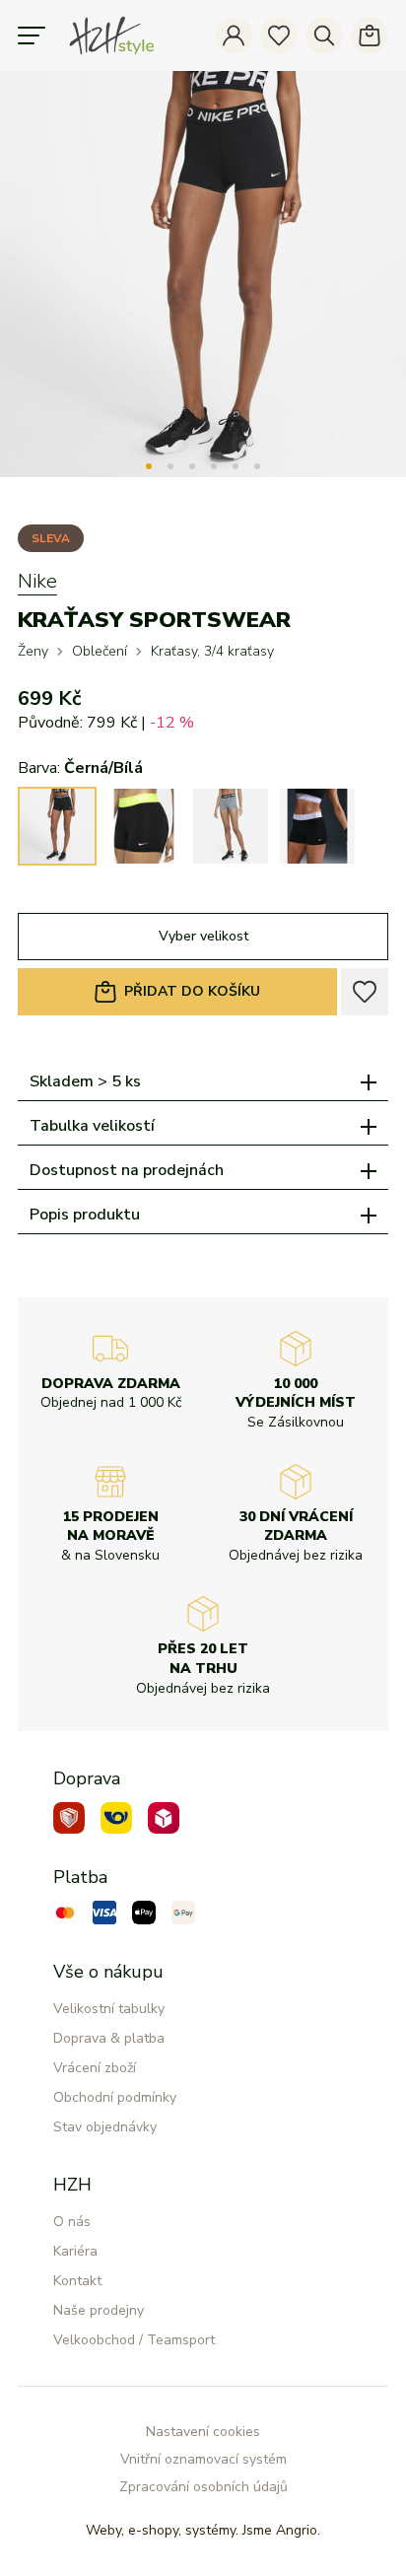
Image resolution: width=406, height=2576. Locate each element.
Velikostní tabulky (109, 2009)
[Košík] (370, 35)
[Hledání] (324, 35)
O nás (72, 2222)
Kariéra (75, 2251)
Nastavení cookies (203, 2432)
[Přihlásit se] (234, 35)
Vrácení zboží (95, 2068)
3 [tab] (192, 466)
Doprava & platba (109, 2038)
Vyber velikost (203, 936)
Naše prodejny (99, 2310)
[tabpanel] (203, 274)
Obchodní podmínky (115, 2097)
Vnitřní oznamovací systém (203, 2459)
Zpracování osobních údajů (203, 2487)
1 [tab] (149, 466)
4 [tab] (214, 466)
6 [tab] (257, 466)
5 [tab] (236, 466)
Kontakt (77, 2281)
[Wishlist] (279, 35)
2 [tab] (170, 466)
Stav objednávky (105, 2127)
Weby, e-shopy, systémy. (203, 2530)
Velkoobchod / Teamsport (134, 2340)
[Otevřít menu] (32, 35)
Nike (37, 581)
